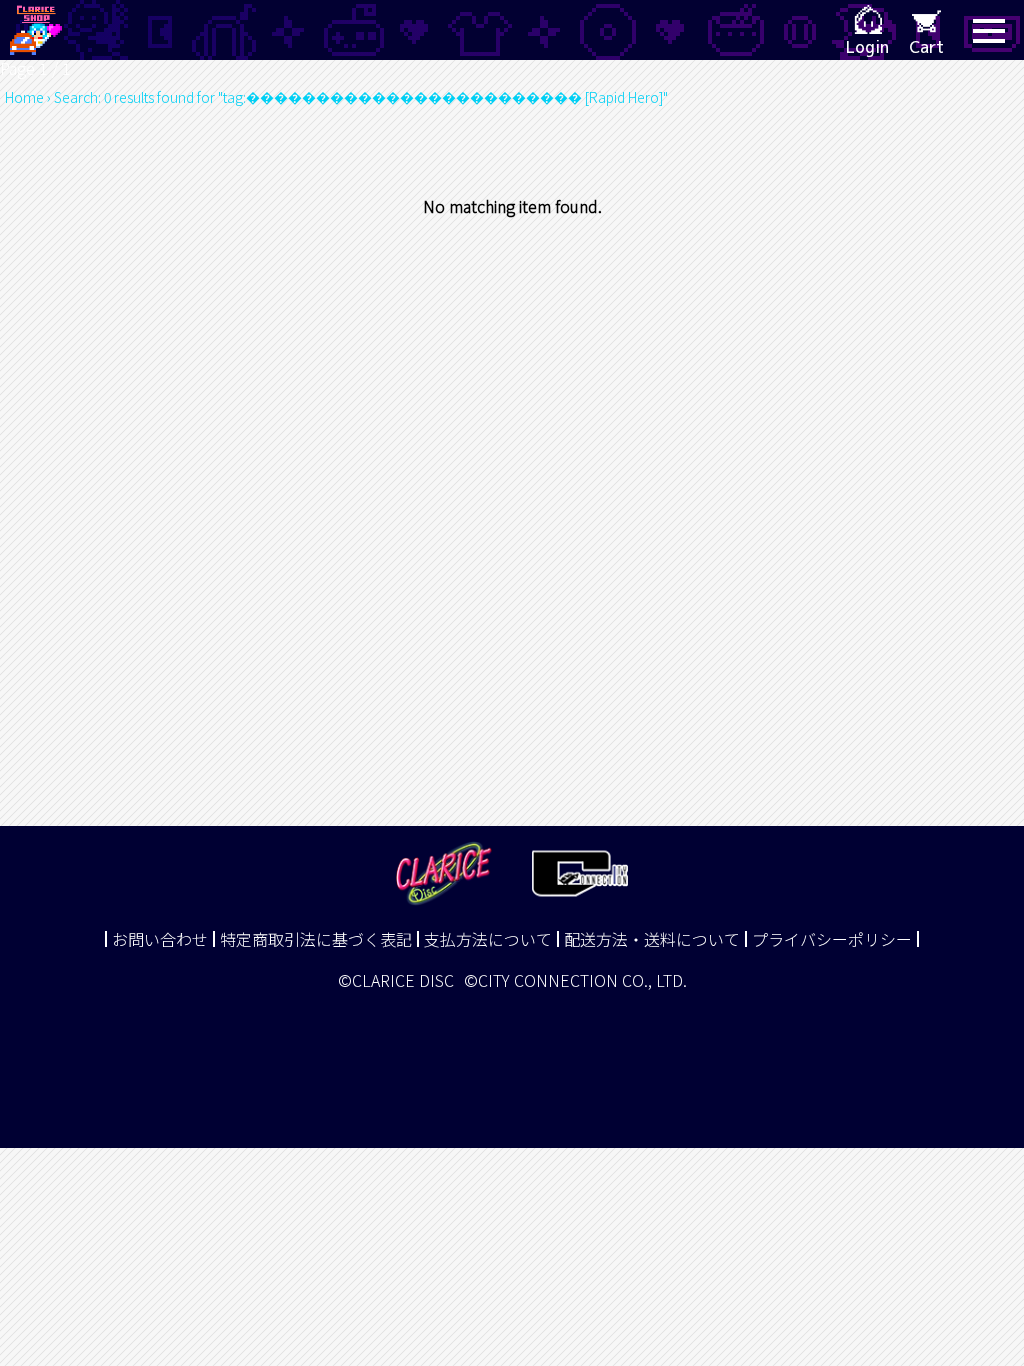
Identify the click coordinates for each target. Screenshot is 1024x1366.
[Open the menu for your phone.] (989, 30)
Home (24, 97)
